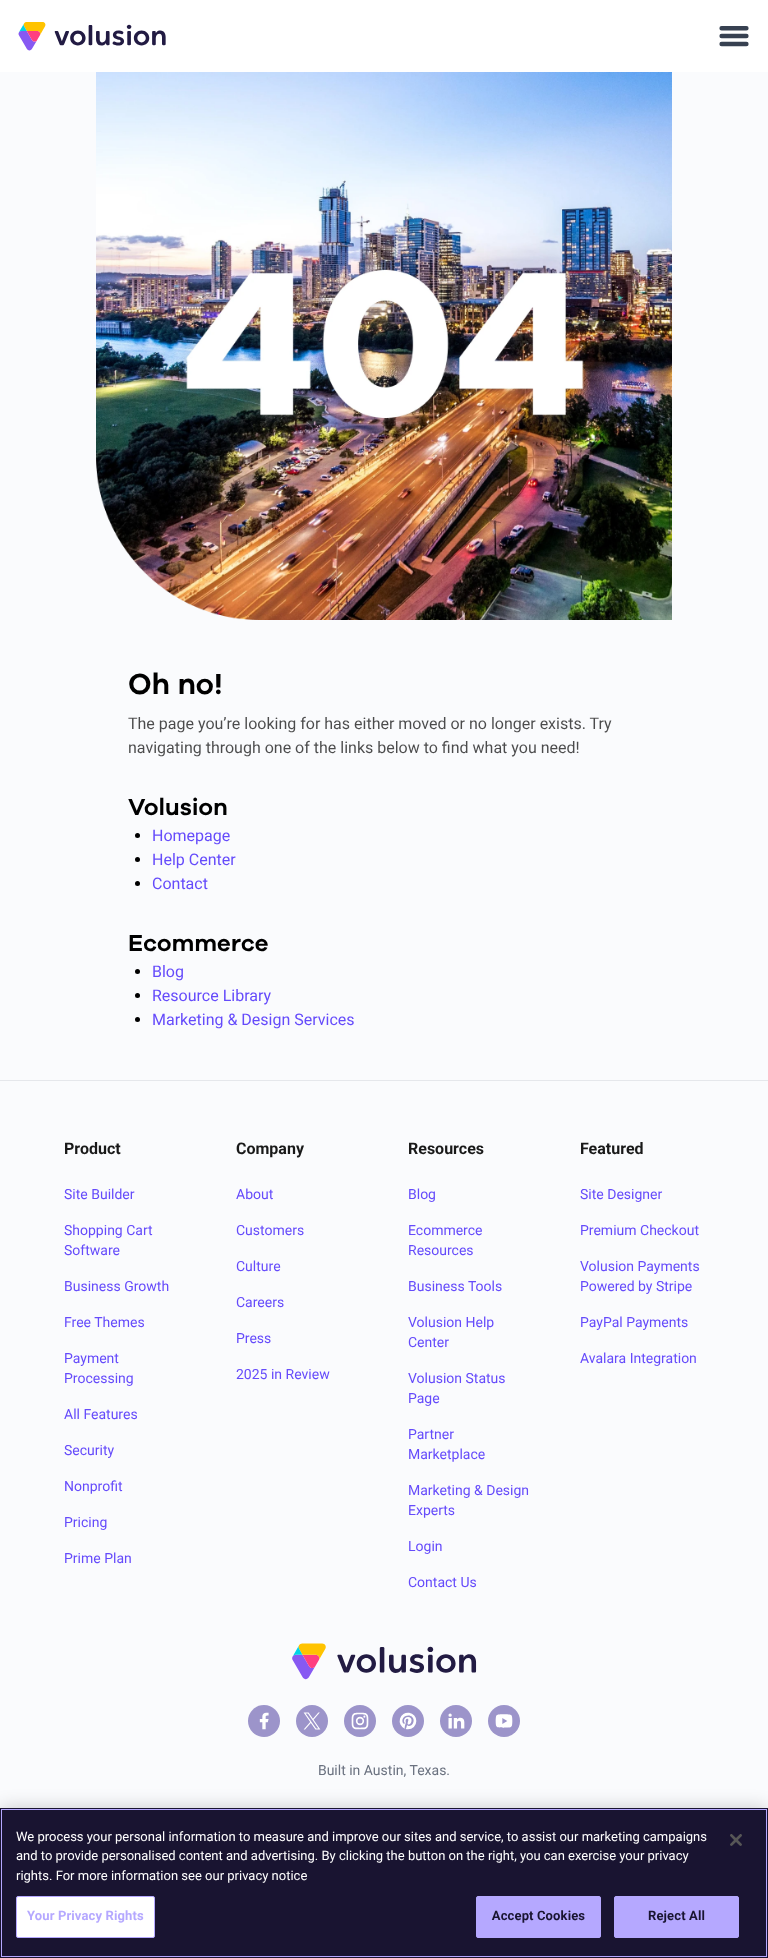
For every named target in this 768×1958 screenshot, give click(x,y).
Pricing (85, 1523)
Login (425, 1547)
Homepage (191, 835)
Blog (168, 971)
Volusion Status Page (457, 1389)
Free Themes (104, 1323)
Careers (260, 1303)
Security (89, 1451)
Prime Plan (98, 1559)
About (254, 1195)
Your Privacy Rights (85, 1916)
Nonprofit (93, 1487)
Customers (270, 1231)
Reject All (676, 1916)
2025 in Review (283, 1375)
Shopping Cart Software (108, 1241)
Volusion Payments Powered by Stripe (640, 1277)
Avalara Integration (638, 1359)
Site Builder (99, 1195)
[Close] (736, 1840)
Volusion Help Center (451, 1333)
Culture (258, 1267)
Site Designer (621, 1195)
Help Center (194, 859)
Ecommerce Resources (445, 1241)
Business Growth (116, 1287)
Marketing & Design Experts (468, 1501)
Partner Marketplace (446, 1445)
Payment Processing (99, 1369)
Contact (180, 883)
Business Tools (455, 1287)
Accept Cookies (538, 1916)
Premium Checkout (639, 1231)
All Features (101, 1415)
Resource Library (211, 995)
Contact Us (442, 1583)
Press (253, 1339)
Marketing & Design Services (253, 1019)
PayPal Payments (634, 1323)
